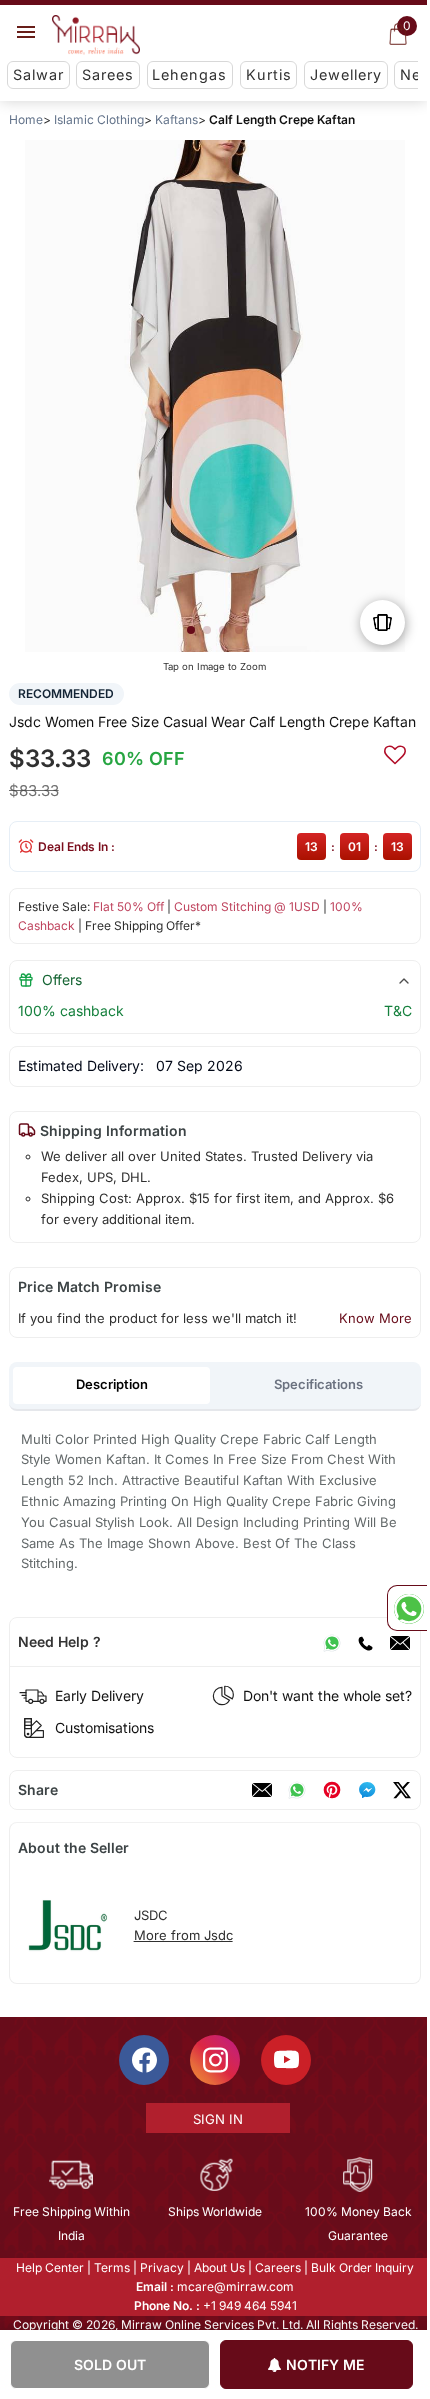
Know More (375, 1318)
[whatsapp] (297, 1790)
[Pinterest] (332, 1790)
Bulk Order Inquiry (361, 2267)
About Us (218, 2267)
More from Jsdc (183, 1935)
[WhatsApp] (332, 1642)
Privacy (161, 2267)
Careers (277, 2267)
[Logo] (96, 35)
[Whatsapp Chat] (407, 1608)
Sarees (108, 74)
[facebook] (367, 1790)
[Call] (365, 1642)
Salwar (38, 74)
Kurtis (269, 74)
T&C (398, 1010)
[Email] (400, 1642)
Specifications (318, 1384)
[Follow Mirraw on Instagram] (214, 2060)
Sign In (216, 2119)
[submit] (395, 752)
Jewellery (346, 74)
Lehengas (189, 74)
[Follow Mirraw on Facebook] (143, 2060)
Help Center (49, 2267)
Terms (111, 2267)
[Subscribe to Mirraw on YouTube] (285, 2060)
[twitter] (402, 1790)
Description (112, 1384)
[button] (191, 630)
